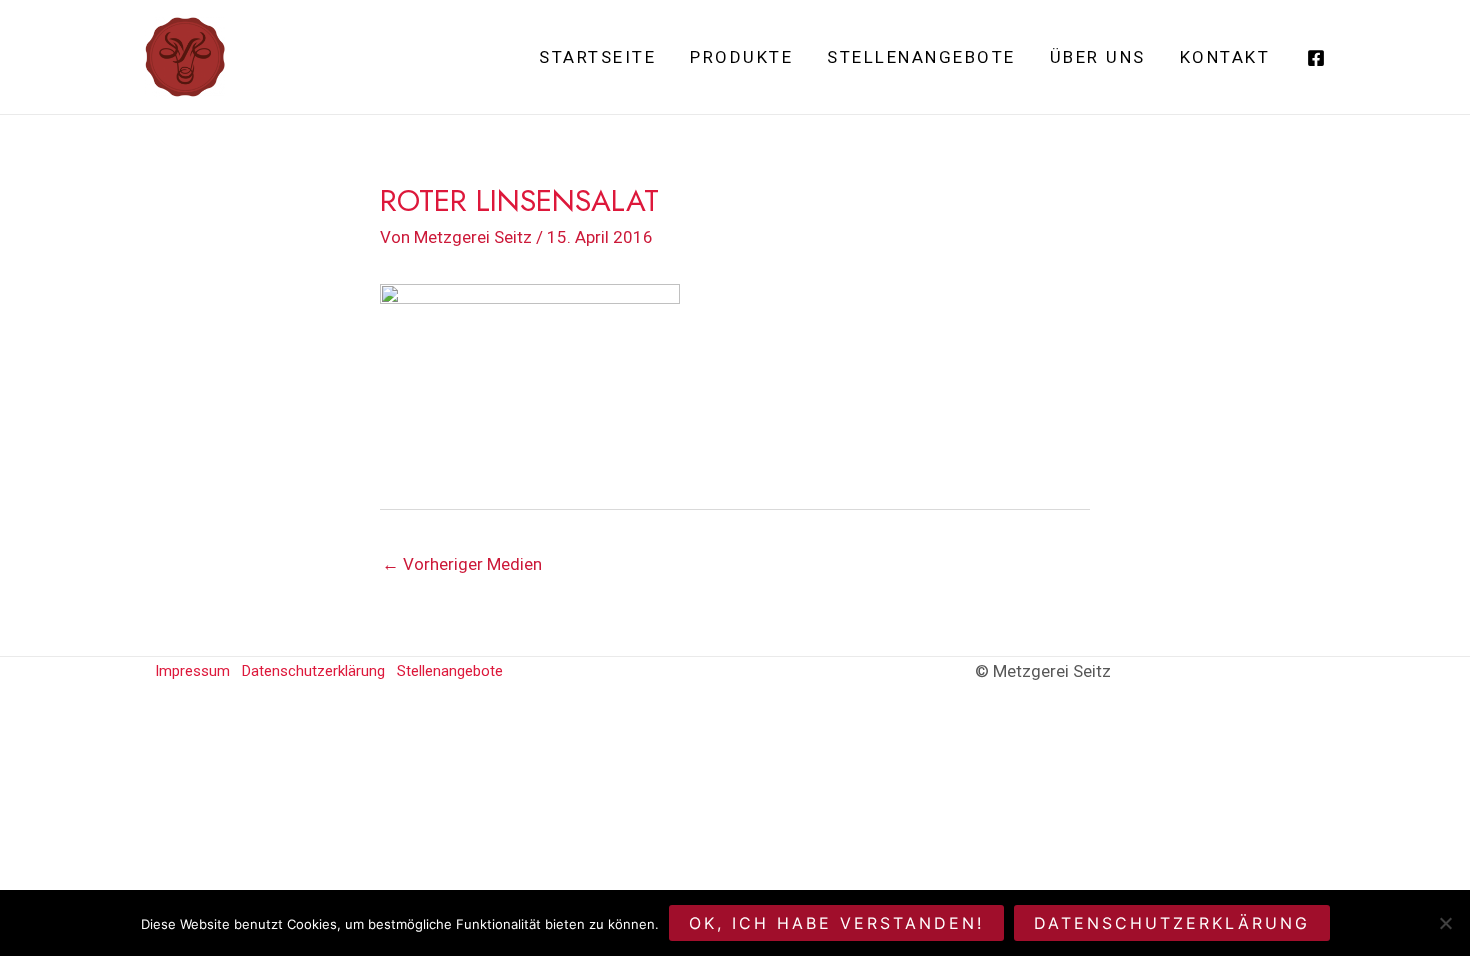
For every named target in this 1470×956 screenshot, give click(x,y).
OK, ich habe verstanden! (836, 923)
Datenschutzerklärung (313, 671)
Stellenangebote (921, 57)
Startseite (597, 57)
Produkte (741, 57)
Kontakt (1225, 57)
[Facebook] (1316, 58)
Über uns (1098, 57)
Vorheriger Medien (462, 564)
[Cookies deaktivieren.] (1445, 923)
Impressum (192, 671)
